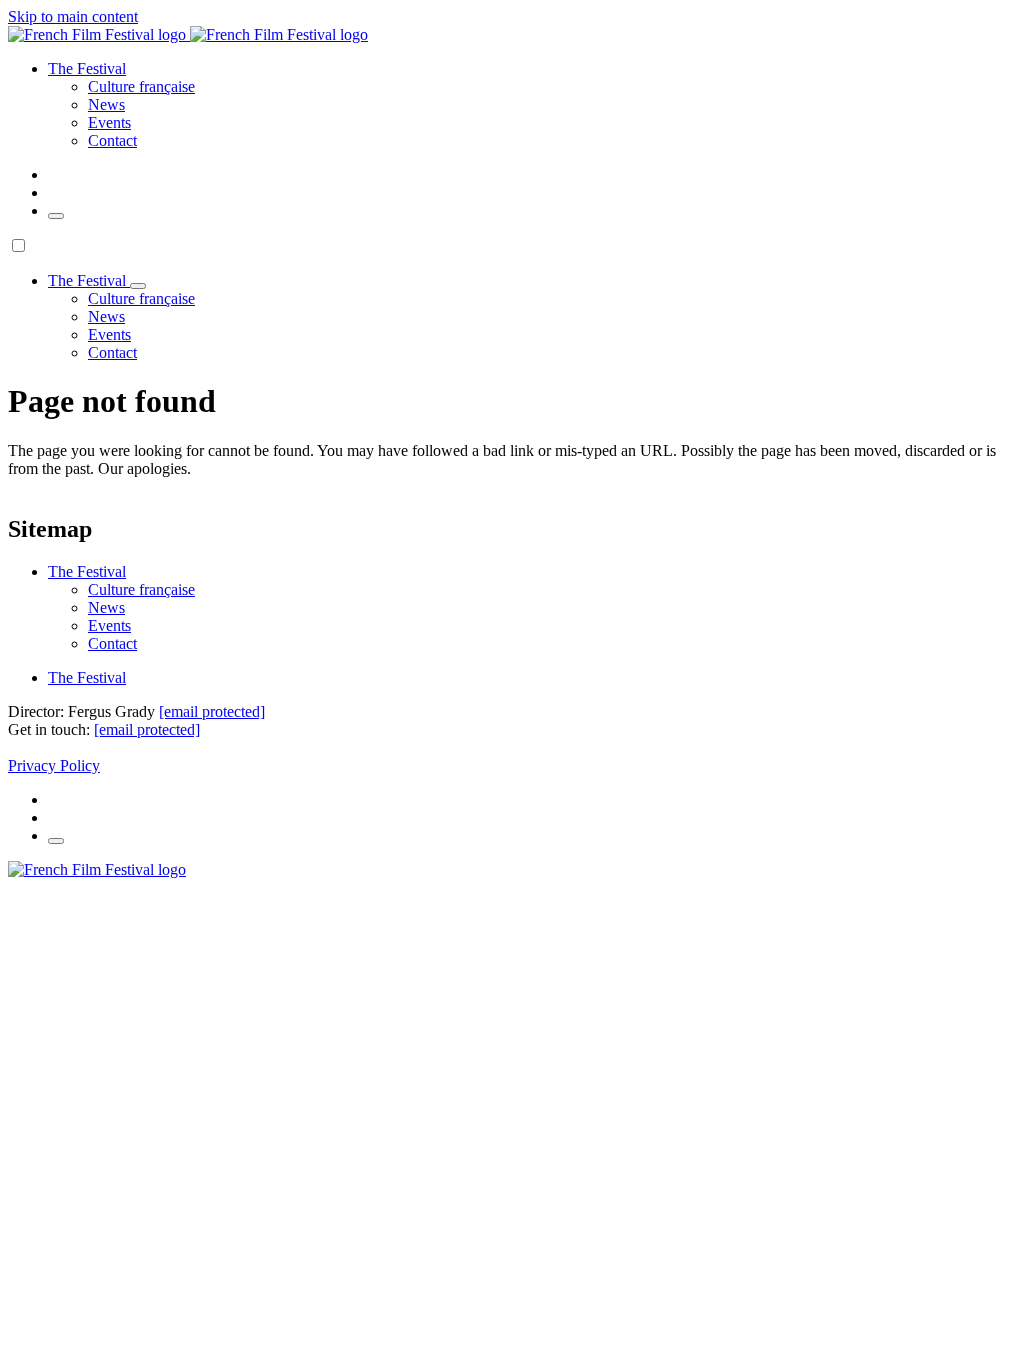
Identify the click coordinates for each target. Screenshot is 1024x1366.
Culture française (141, 86)
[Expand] (138, 286)
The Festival (87, 677)
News (106, 104)
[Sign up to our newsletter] (56, 216)
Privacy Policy (54, 765)
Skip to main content (73, 16)
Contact (112, 140)
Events (109, 122)
